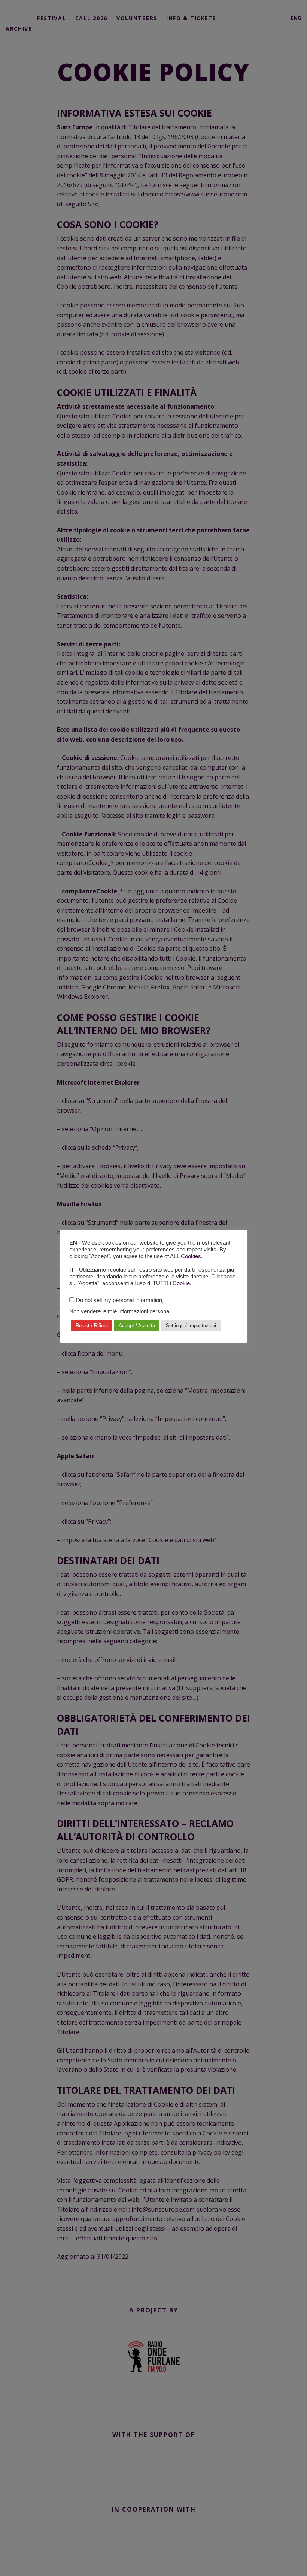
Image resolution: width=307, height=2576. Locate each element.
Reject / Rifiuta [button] (92, 1325)
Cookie (181, 1283)
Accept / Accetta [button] (137, 1325)
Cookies (191, 1256)
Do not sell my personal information (119, 1300)
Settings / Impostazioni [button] (191, 1325)
